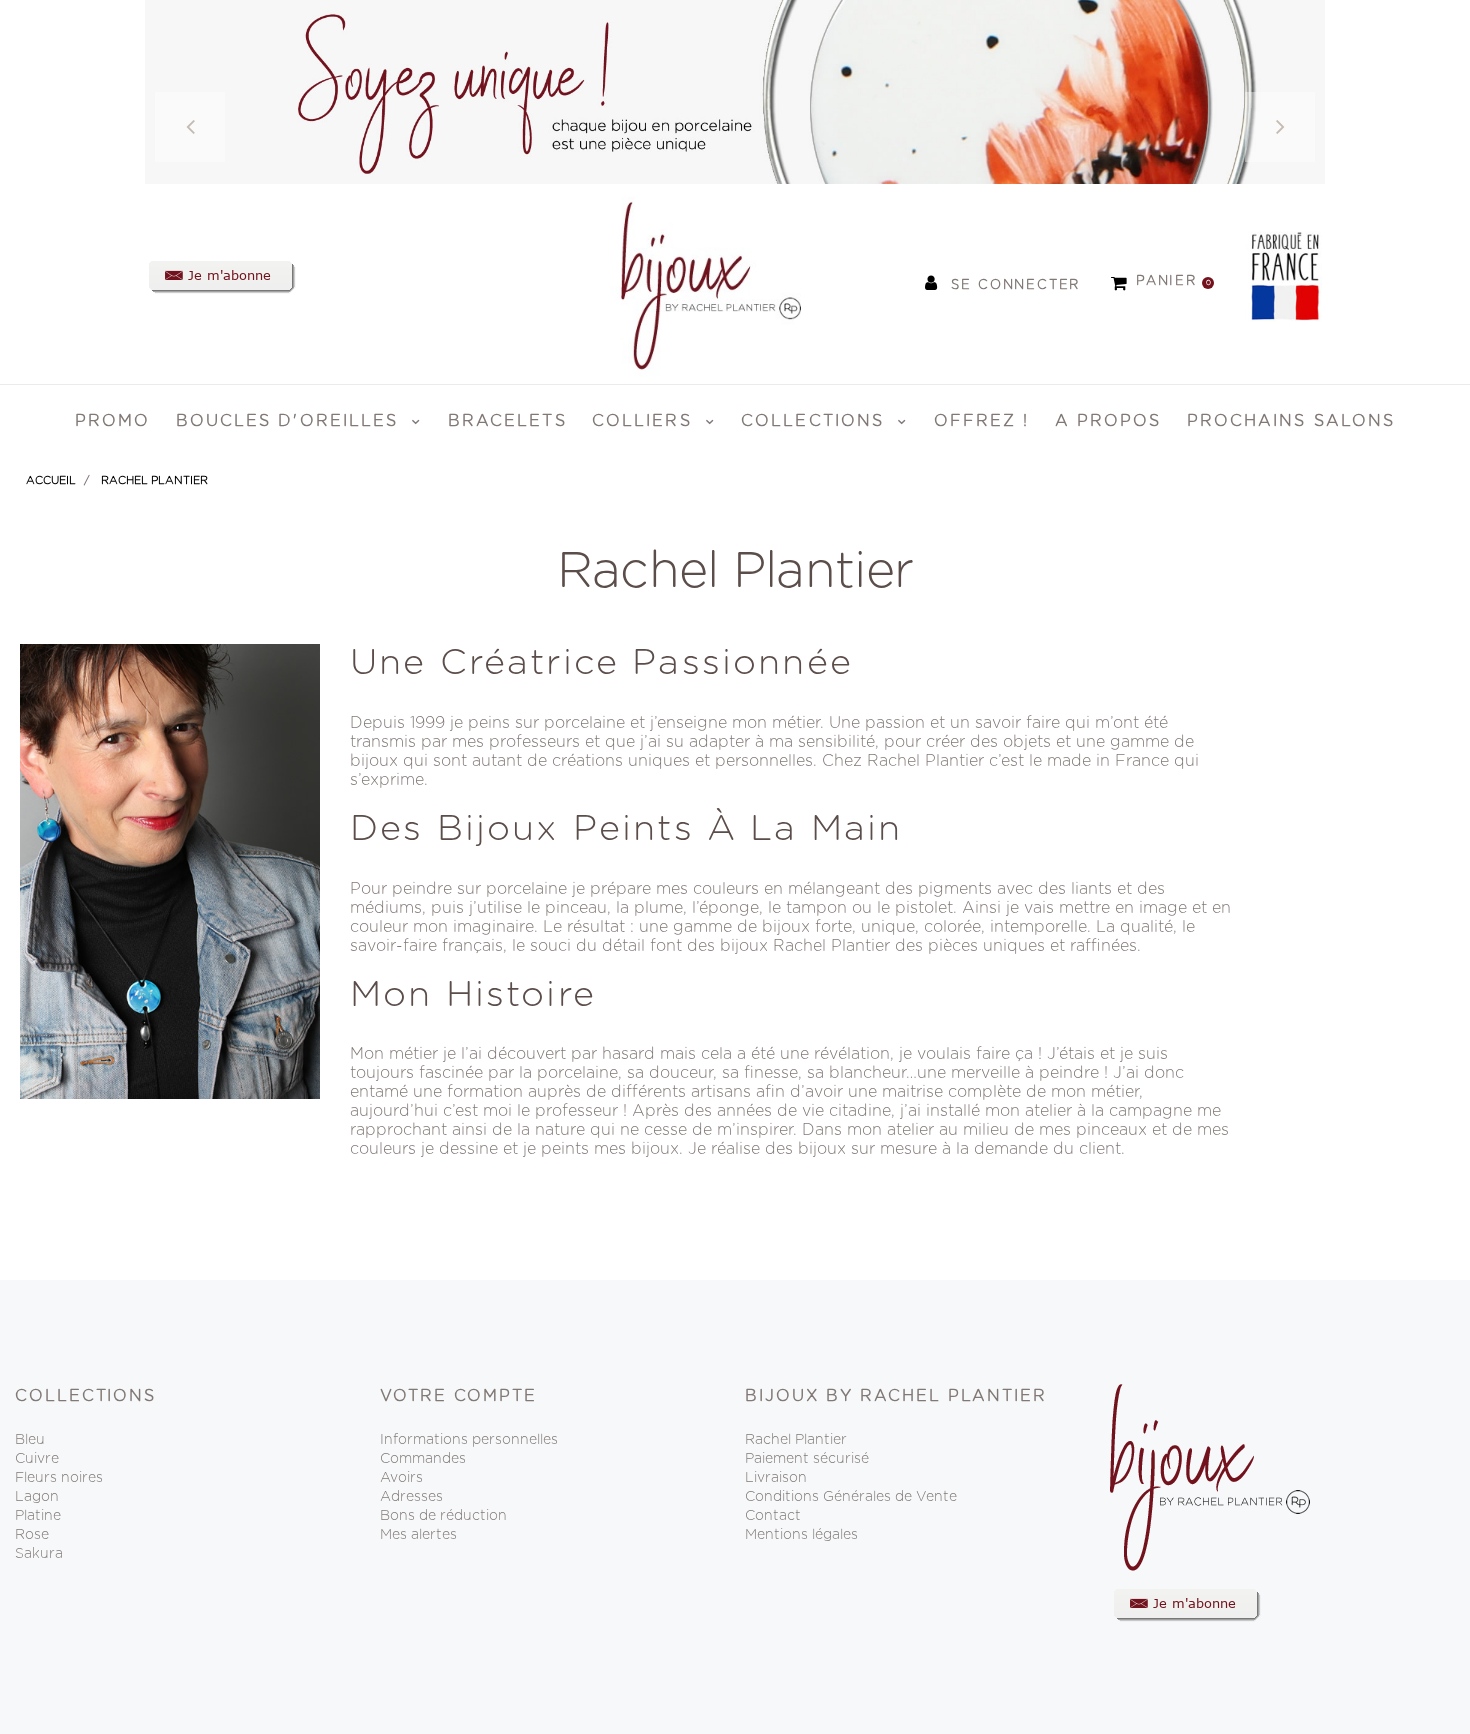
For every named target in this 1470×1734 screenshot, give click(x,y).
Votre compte (458, 1396)
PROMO (113, 421)
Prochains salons (1291, 421)
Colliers (645, 421)
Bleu (30, 1440)
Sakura (39, 1554)
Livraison (776, 1478)
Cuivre (37, 1459)
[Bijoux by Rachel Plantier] (685, 283)
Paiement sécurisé (807, 1459)
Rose (32, 1535)
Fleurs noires (59, 1478)
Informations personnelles (469, 1440)
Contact (773, 1516)
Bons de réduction (443, 1516)
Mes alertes (418, 1535)
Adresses (411, 1497)
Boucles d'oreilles (291, 421)
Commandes (423, 1459)
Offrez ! (982, 421)
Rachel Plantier (796, 1440)
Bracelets (507, 421)
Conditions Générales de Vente (851, 1497)
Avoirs (401, 1478)
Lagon (37, 1497)
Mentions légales (801, 1535)
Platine (38, 1516)
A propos (1108, 421)
